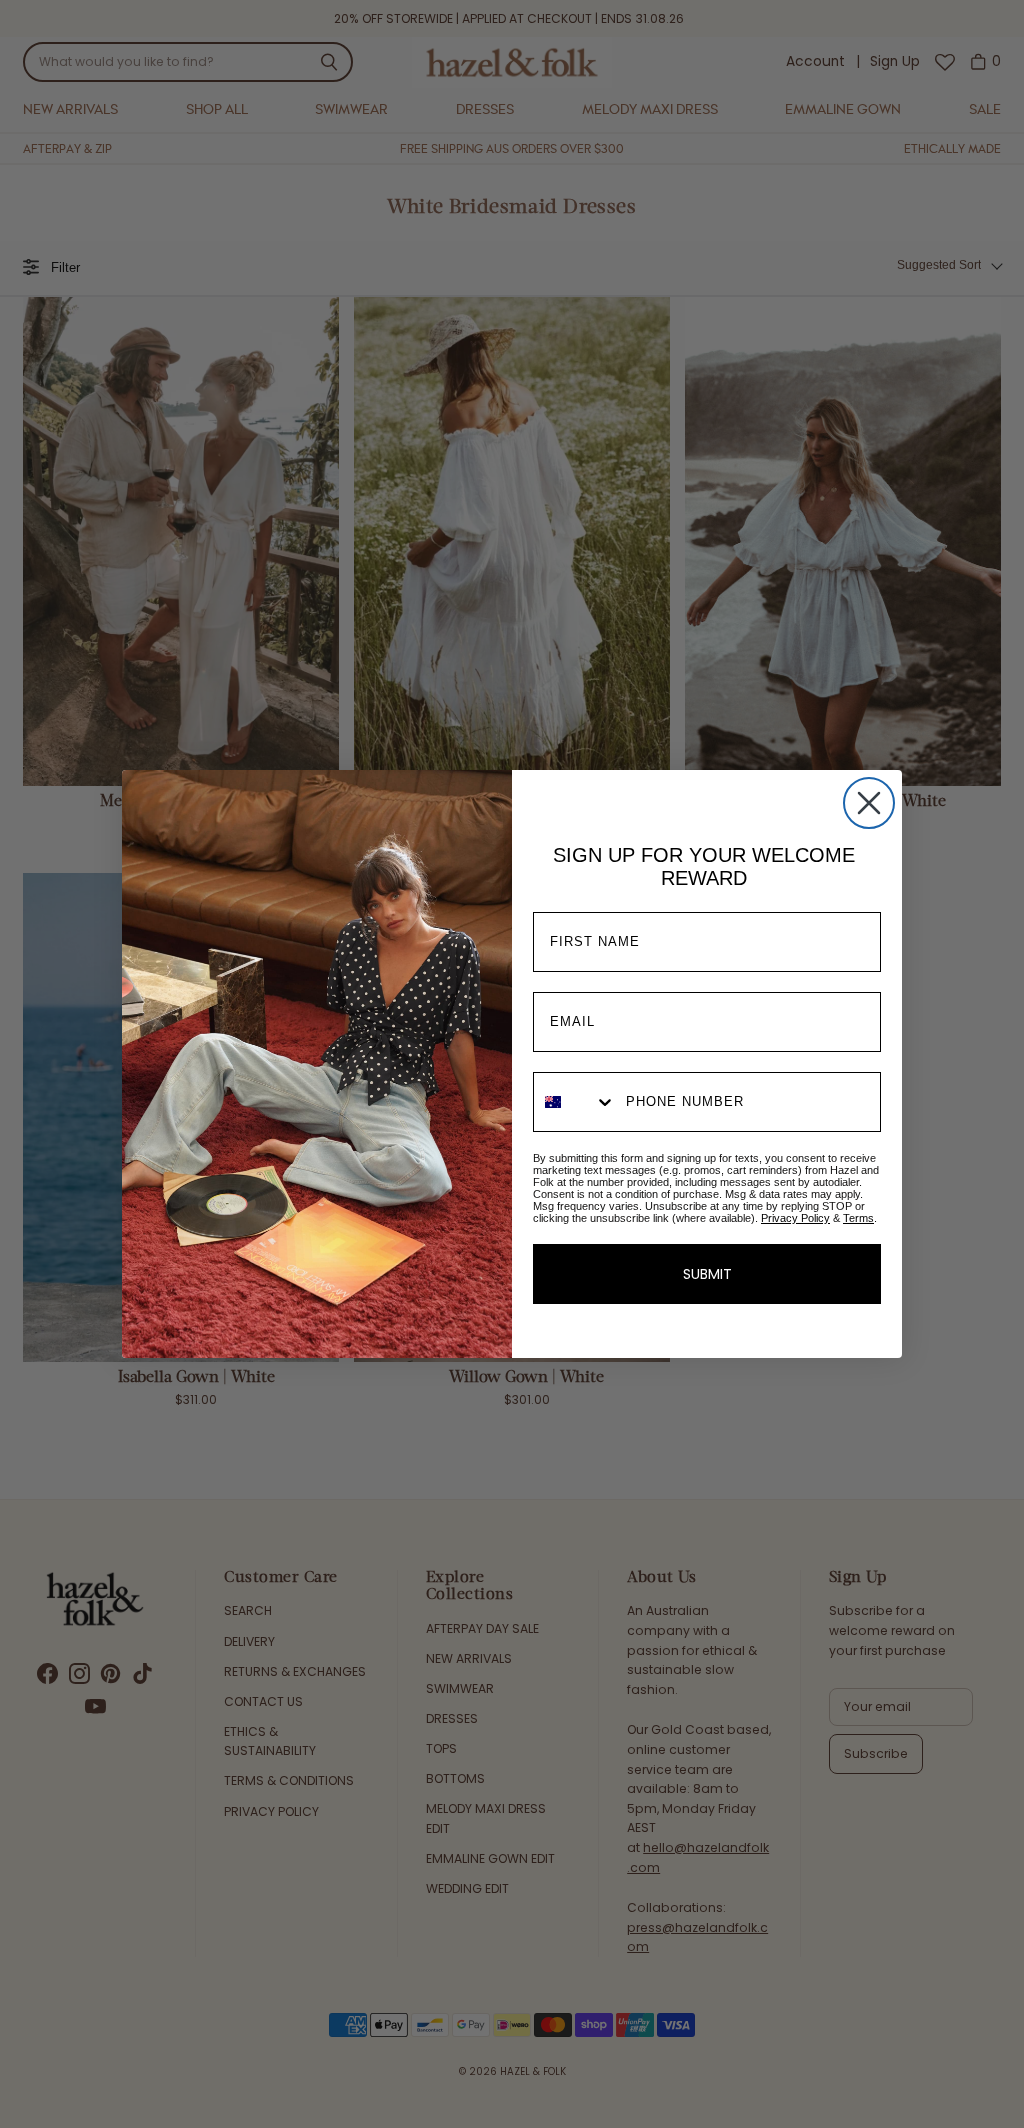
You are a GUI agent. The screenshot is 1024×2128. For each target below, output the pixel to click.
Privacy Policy (795, 1218)
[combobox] (575, 1102)
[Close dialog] (869, 803)
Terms (858, 1218)
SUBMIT (707, 1274)
